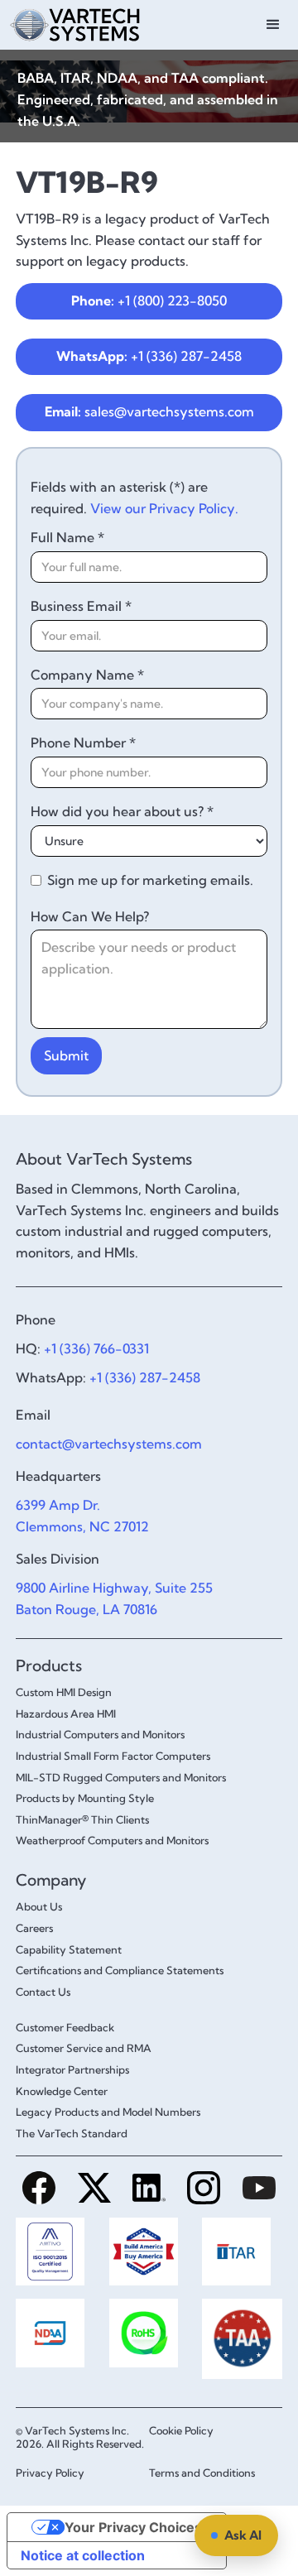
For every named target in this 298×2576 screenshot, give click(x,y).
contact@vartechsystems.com (109, 1444)
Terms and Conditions (202, 2473)
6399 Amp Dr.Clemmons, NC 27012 (82, 1516)
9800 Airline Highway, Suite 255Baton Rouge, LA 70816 (114, 1598)
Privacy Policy (50, 2473)
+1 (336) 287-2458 (149, 356)
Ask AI (243, 2535)
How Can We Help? (90, 916)
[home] (71, 23)
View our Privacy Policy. (164, 508)
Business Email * (81, 606)
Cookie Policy (181, 2430)
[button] (273, 25)
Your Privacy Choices (133, 2527)
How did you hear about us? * (122, 811)
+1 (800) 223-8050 (149, 300)
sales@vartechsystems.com (149, 411)
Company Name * (87, 675)
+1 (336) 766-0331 (96, 1348)
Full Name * (67, 537)
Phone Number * (83, 743)
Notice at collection (83, 2555)
